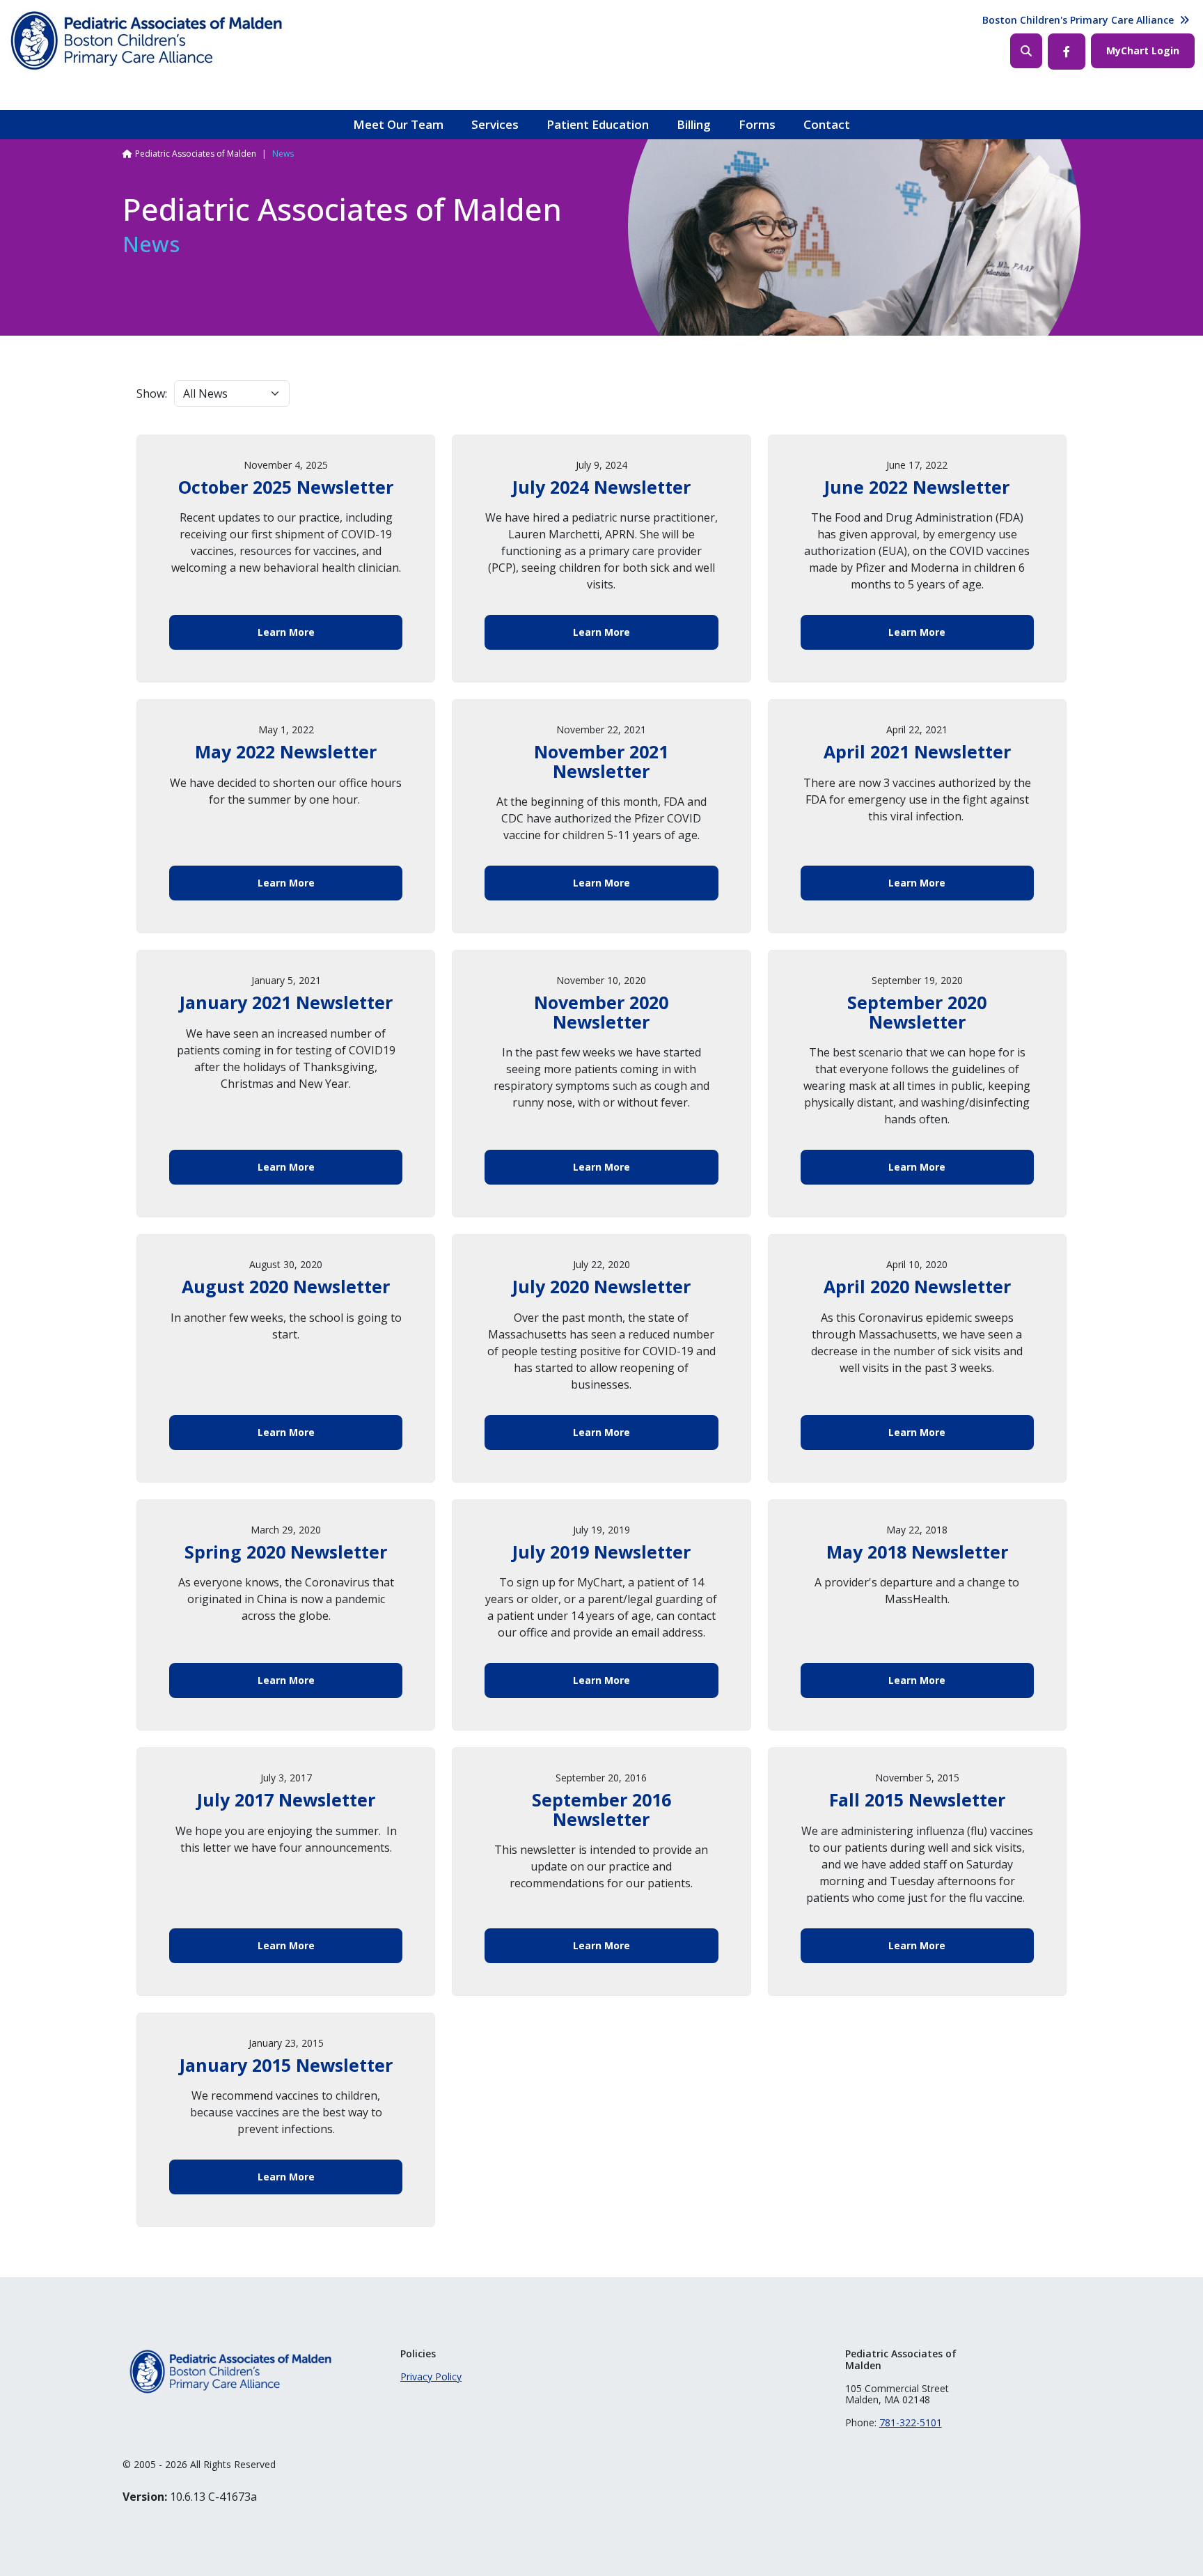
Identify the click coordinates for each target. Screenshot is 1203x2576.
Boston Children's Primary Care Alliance (1078, 20)
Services (495, 124)
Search (1026, 51)
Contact (827, 124)
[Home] (148, 41)
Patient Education (598, 124)
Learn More (286, 632)
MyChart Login (1143, 50)
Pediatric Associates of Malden (196, 154)
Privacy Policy (431, 2376)
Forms (757, 124)
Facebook (1067, 52)
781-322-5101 (911, 2422)
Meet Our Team (398, 124)
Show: (152, 393)
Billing (694, 124)
